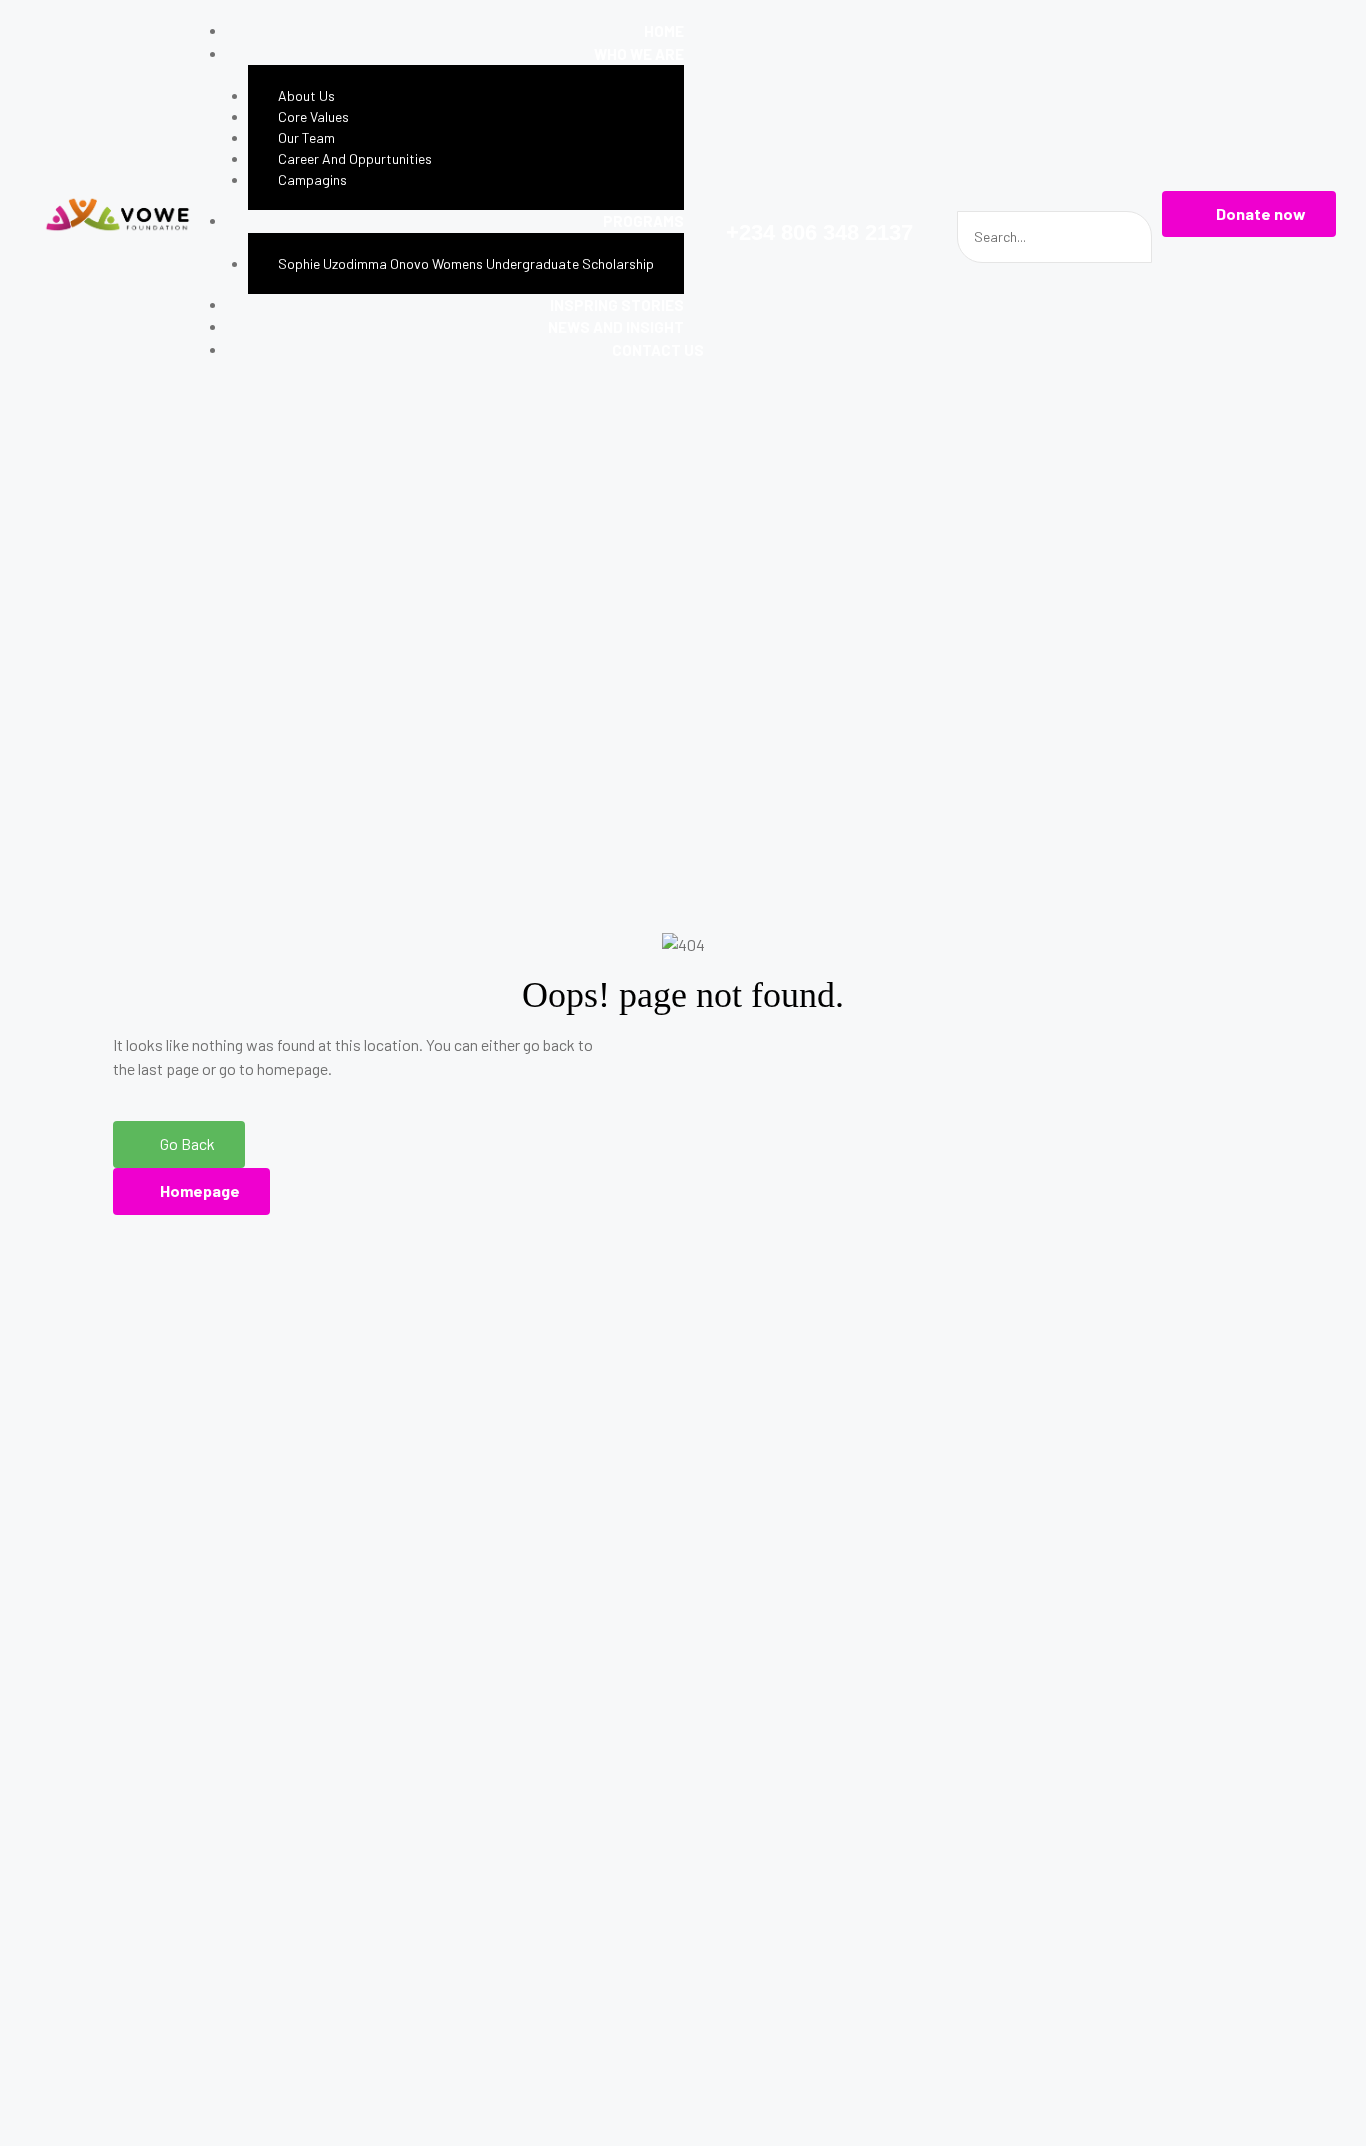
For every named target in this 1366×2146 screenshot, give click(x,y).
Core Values (313, 116)
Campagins (312, 179)
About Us (306, 95)
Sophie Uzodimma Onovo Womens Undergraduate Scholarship (466, 263)
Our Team (306, 137)
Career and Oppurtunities (355, 158)
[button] (1249, 214)
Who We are (639, 54)
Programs (643, 221)
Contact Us (658, 350)
